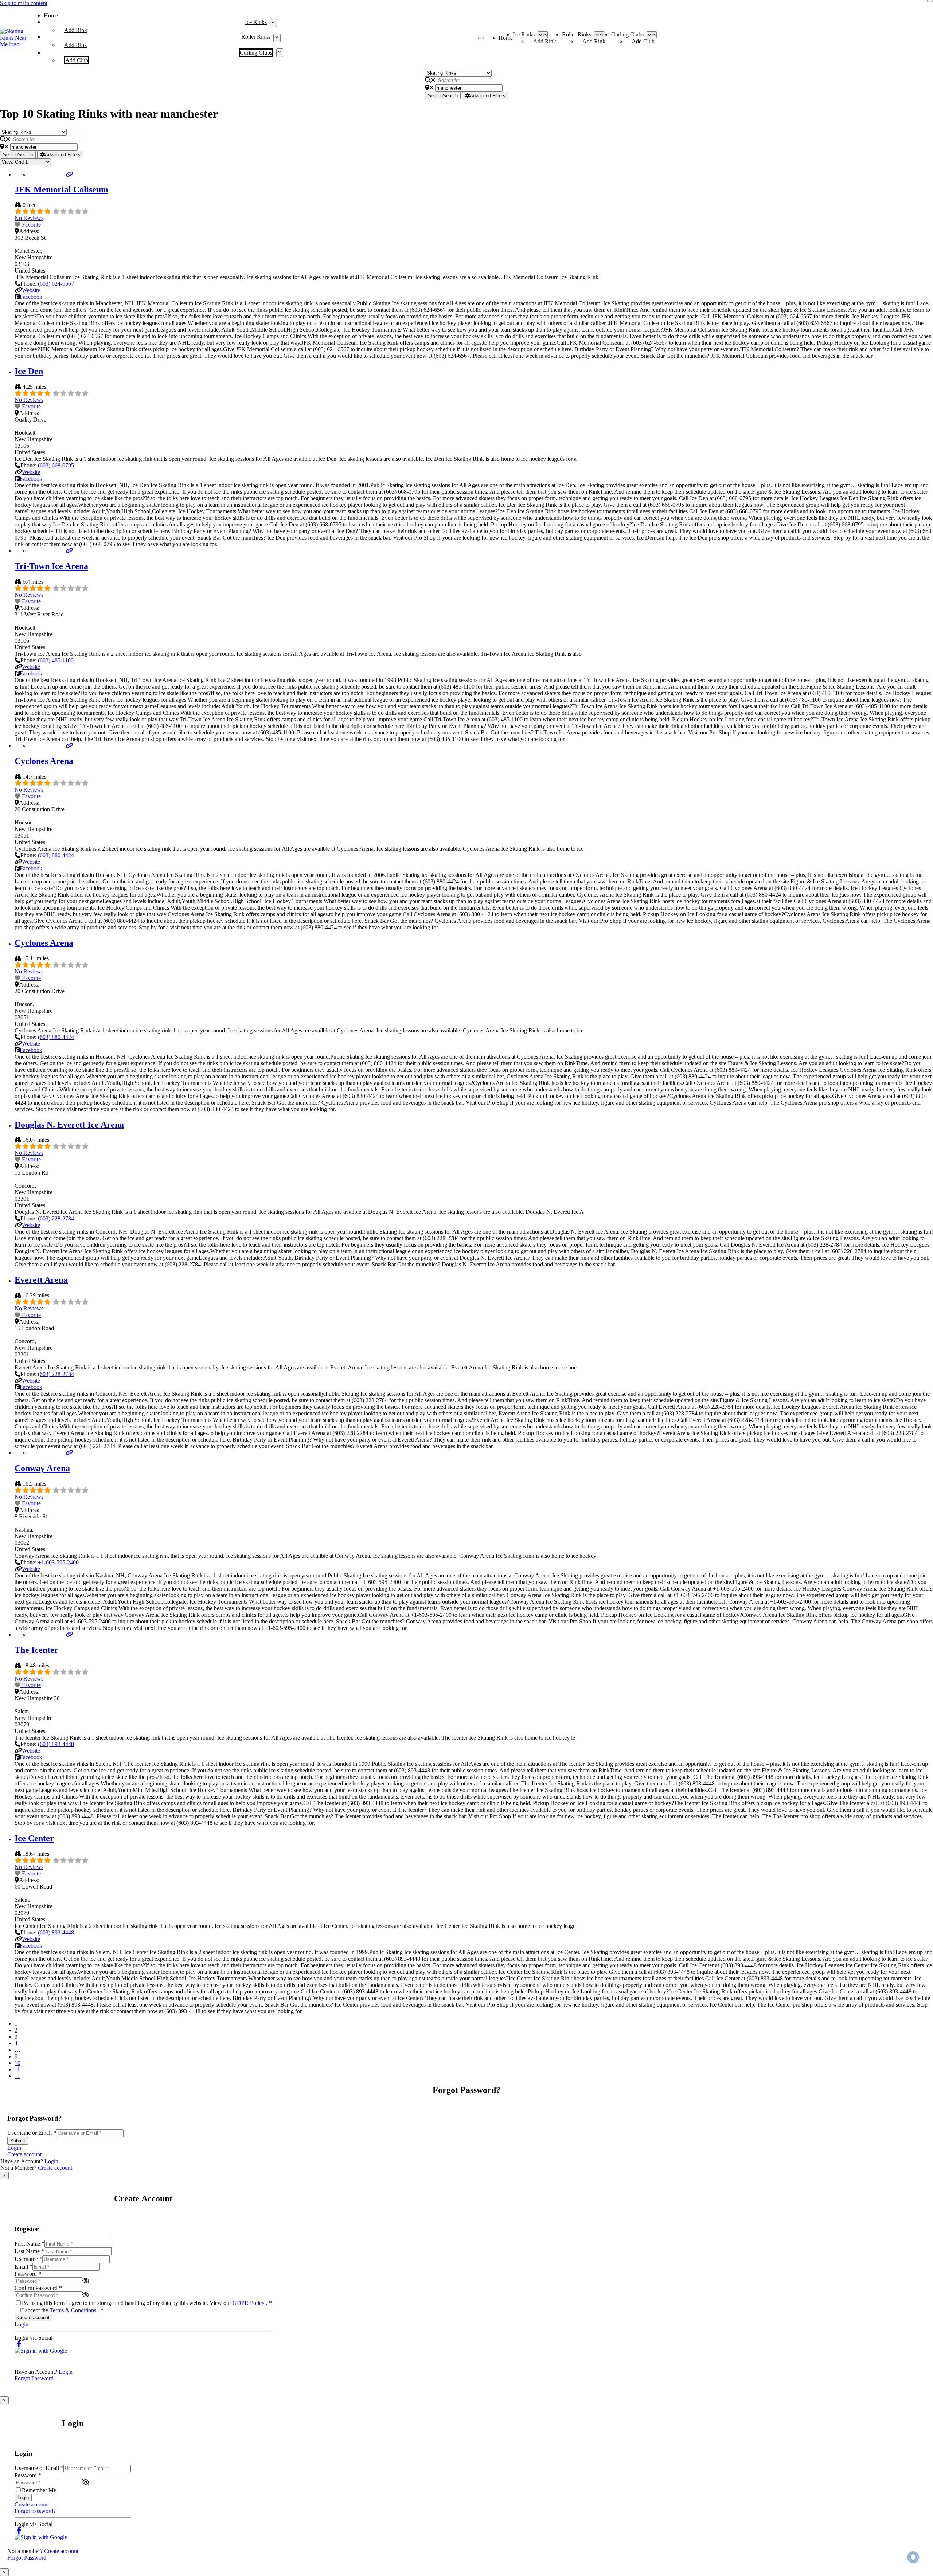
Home (51, 15)
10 (17, 2063)
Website (31, 290)
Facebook (31, 297)
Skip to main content (24, 3)
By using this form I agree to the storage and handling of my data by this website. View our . (147, 2303)
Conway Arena (42, 1468)
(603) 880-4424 (56, 855)
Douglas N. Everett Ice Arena (69, 1125)
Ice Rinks (256, 22)
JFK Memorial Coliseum (61, 189)
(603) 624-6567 (56, 284)
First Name (30, 2244)
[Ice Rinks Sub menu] (273, 23)
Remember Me (39, 2490)
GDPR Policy (249, 2303)
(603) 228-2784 (56, 1218)
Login (14, 2148)
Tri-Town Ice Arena (51, 566)
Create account (24, 2154)
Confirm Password (38, 2288)
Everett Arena (41, 1280)
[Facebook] (19, 2344)
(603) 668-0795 (56, 465)
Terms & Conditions (74, 2310)
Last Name (29, 2251)
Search (443, 96)
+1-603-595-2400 (58, 1562)
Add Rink (76, 30)
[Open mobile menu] (481, 38)
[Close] (930, 1)
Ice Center (34, 1838)
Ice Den (29, 371)
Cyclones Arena (44, 761)
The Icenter (36, 1650)
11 (17, 2069)
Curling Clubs (256, 53)
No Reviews (29, 218)
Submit (18, 2141)
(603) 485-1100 (56, 660)
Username (28, 2259)
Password (28, 2274)
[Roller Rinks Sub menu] (277, 38)
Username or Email (32, 2133)
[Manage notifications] (913, 2557)
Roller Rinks (256, 37)
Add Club (77, 60)
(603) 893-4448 (56, 1744)
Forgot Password (34, 2378)
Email (24, 2267)
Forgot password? (35, 2511)
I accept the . (63, 2310)
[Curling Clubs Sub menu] (280, 53)
